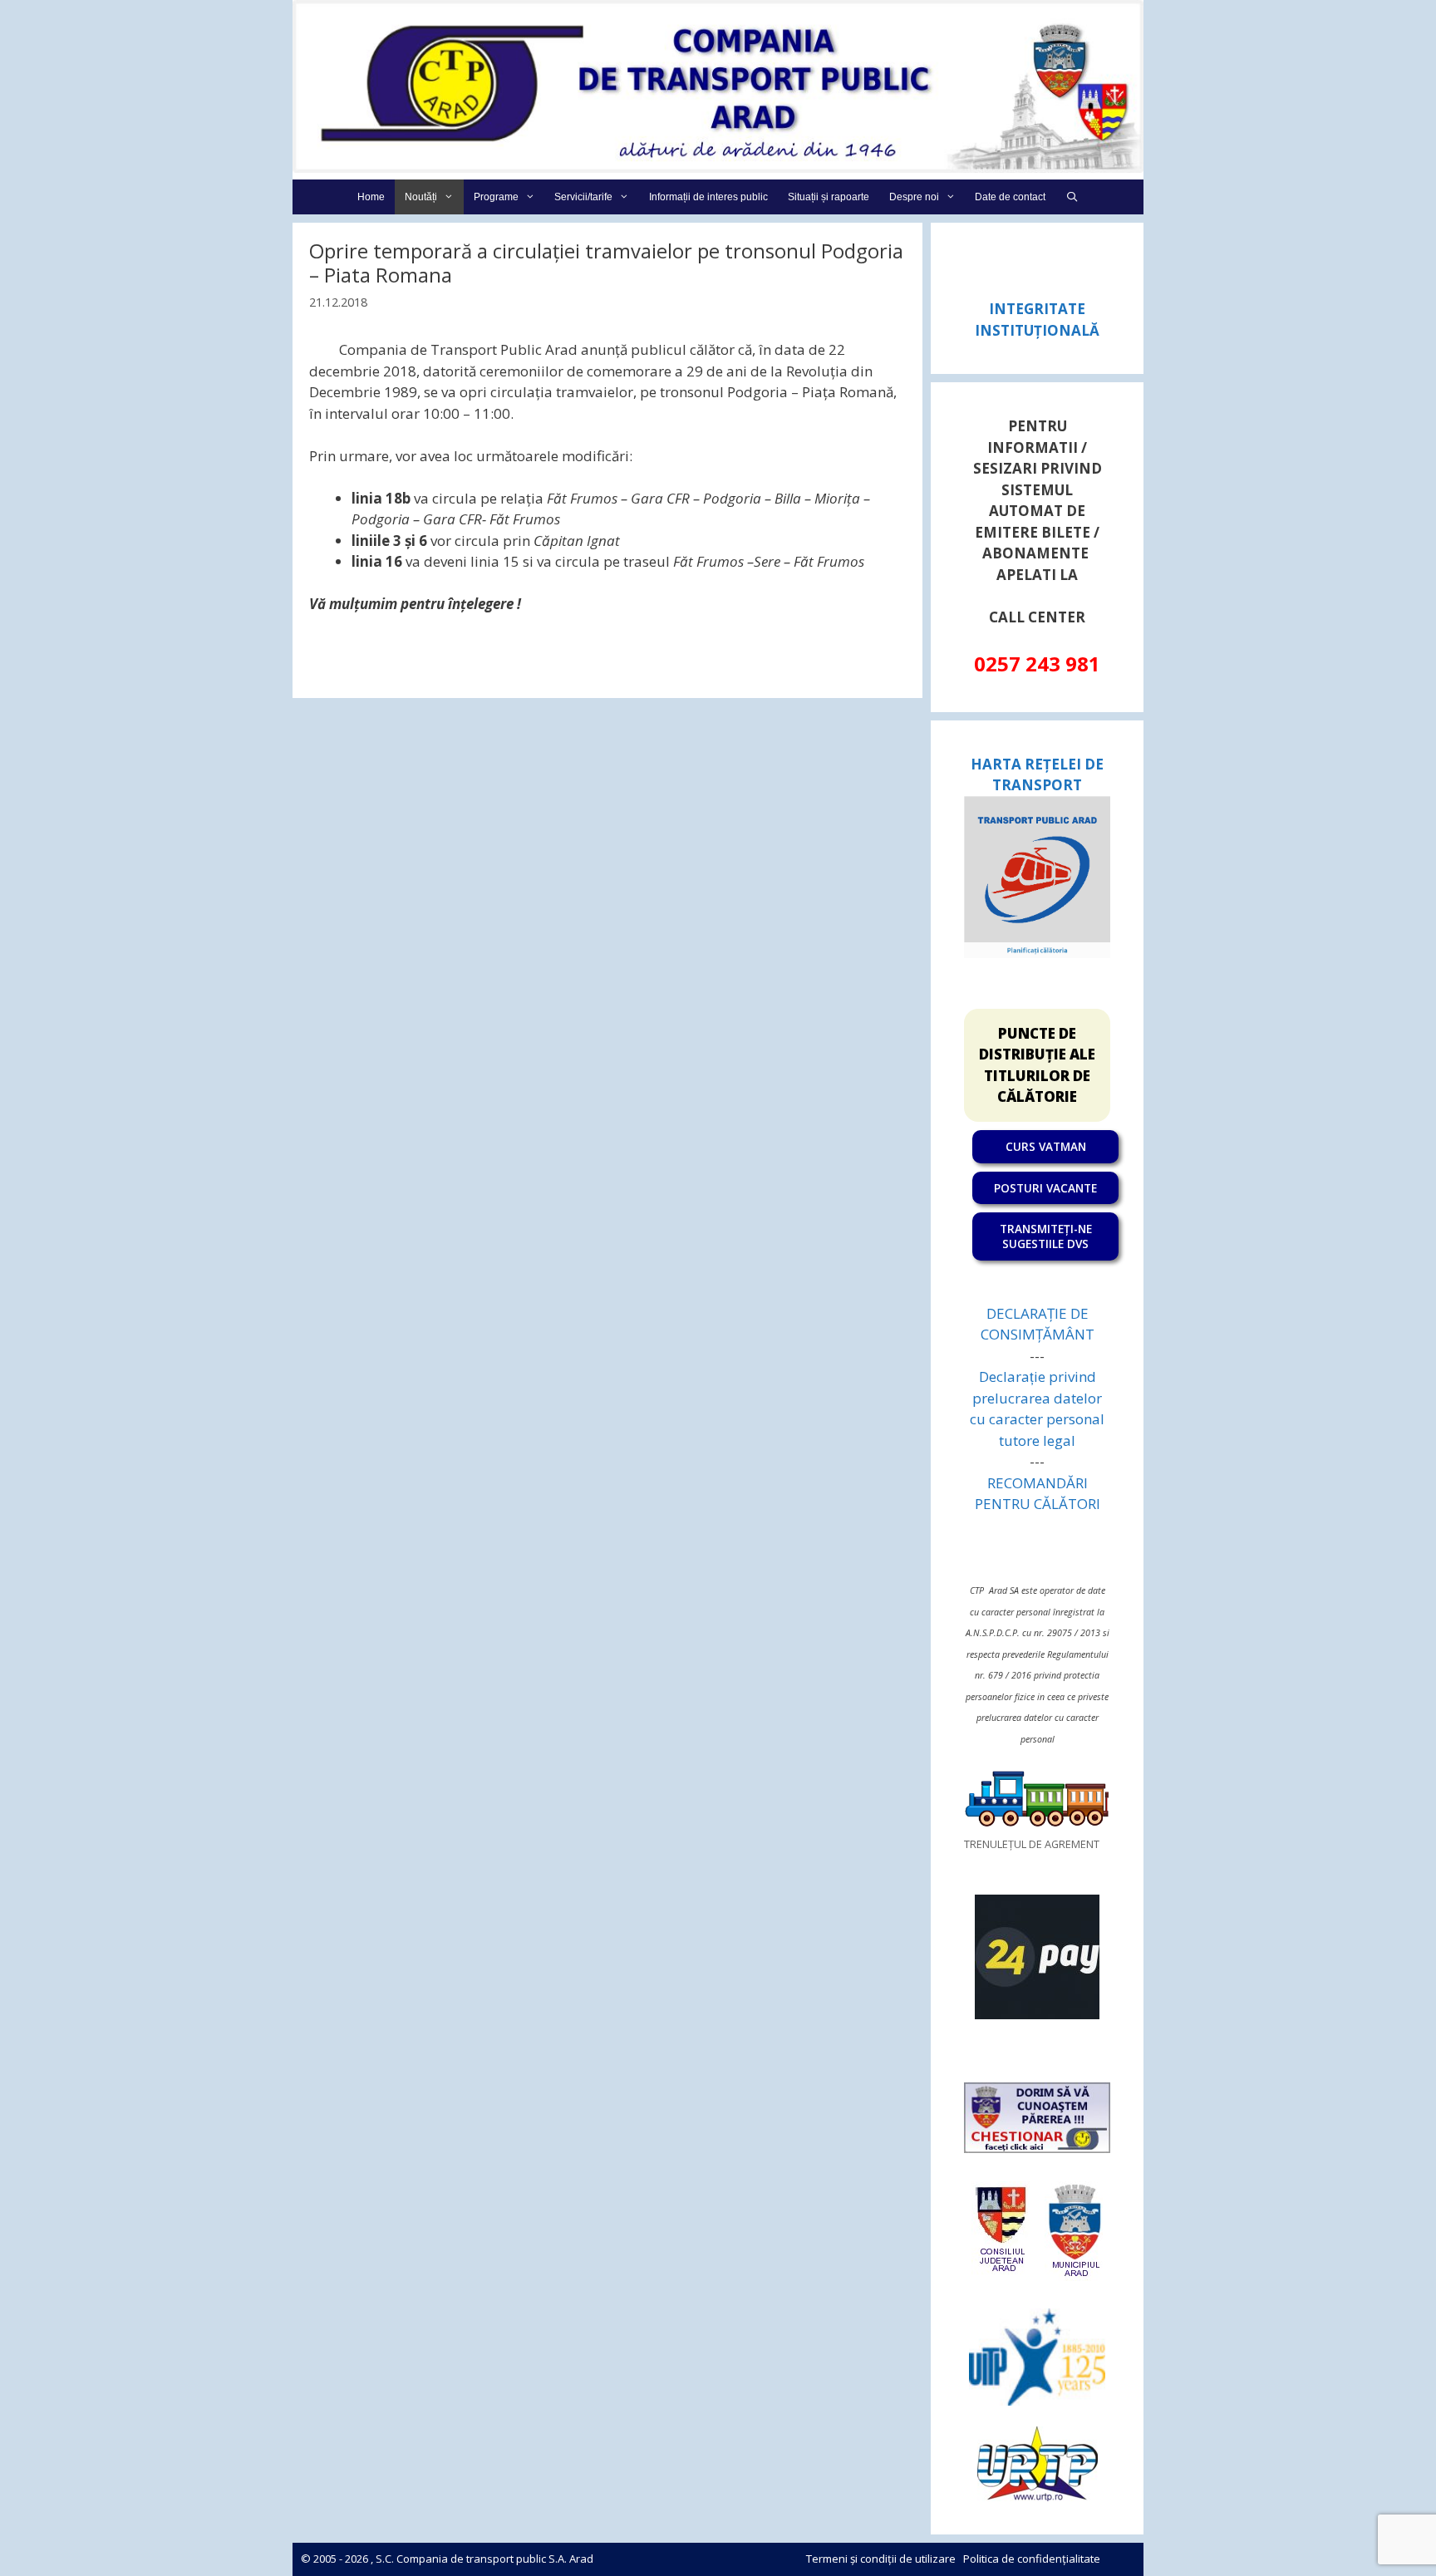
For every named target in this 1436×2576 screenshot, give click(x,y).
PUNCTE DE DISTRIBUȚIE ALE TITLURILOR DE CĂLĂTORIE (1037, 1065)
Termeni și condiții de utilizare (881, 2559)
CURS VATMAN (1046, 1146)
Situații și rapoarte (829, 197)
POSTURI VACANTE (1045, 1188)
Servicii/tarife (583, 197)
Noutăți (421, 197)
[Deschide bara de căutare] (1072, 197)
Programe (496, 197)
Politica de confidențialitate (1032, 2559)
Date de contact (1010, 197)
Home (371, 197)
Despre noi (914, 197)
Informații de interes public (708, 197)
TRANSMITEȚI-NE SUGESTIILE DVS (1046, 1236)
